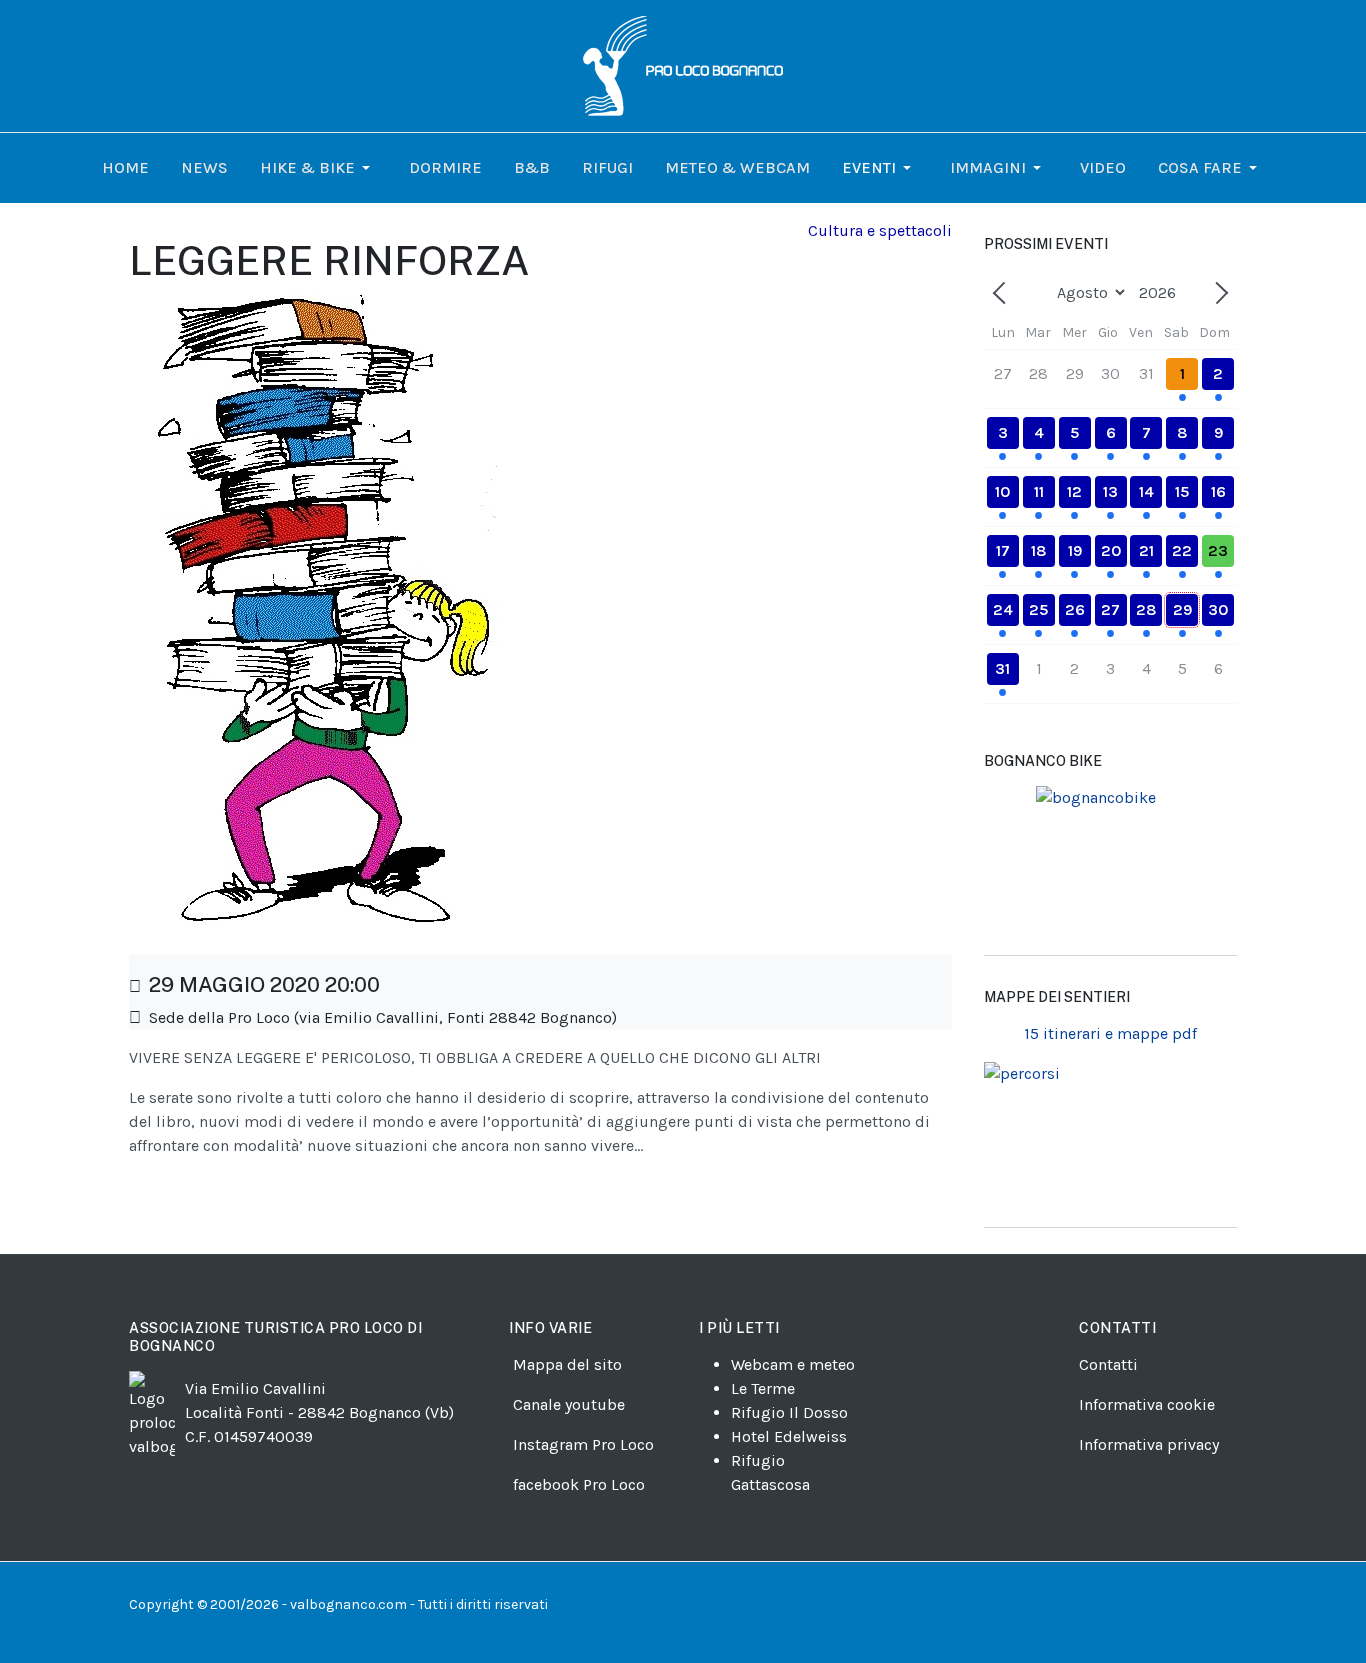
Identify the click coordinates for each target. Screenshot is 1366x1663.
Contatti (1108, 1364)
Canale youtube (569, 1404)
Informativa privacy (1149, 1444)
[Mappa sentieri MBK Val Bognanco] (1110, 862)
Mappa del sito (567, 1364)
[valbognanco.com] (683, 64)
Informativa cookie (1147, 1404)
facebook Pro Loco (579, 1484)
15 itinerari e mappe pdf (1110, 1033)
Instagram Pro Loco (583, 1444)
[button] (318, 168)
